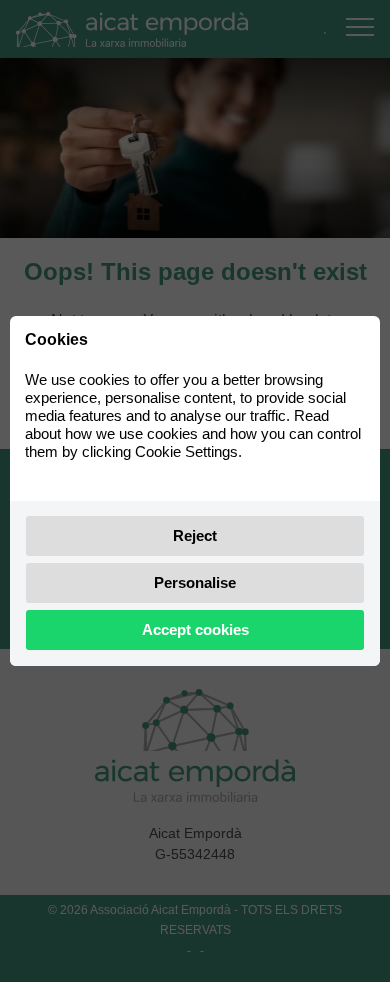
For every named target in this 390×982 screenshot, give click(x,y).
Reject (195, 535)
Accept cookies (195, 629)
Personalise (195, 582)
